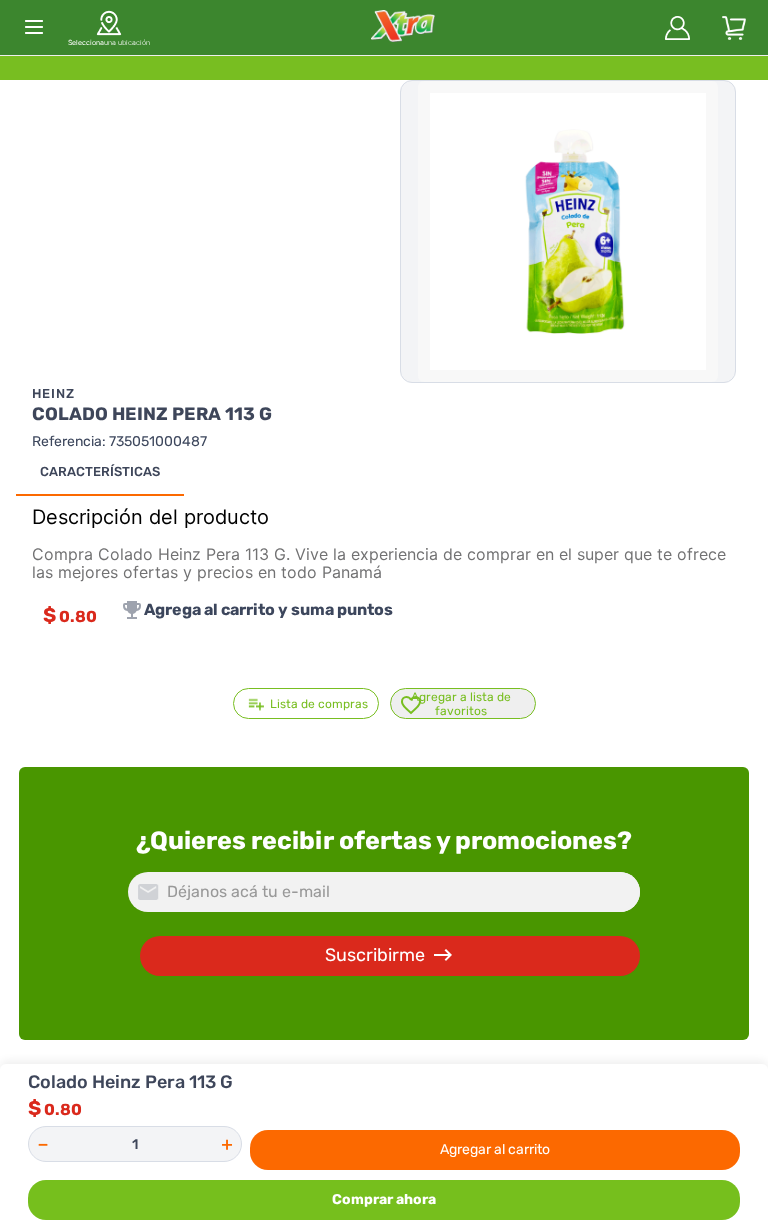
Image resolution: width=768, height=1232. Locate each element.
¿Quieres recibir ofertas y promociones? (384, 840)
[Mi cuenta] (678, 28)
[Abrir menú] (34, 27)
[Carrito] (734, 28)
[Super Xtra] (402, 27)
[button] (109, 27)
